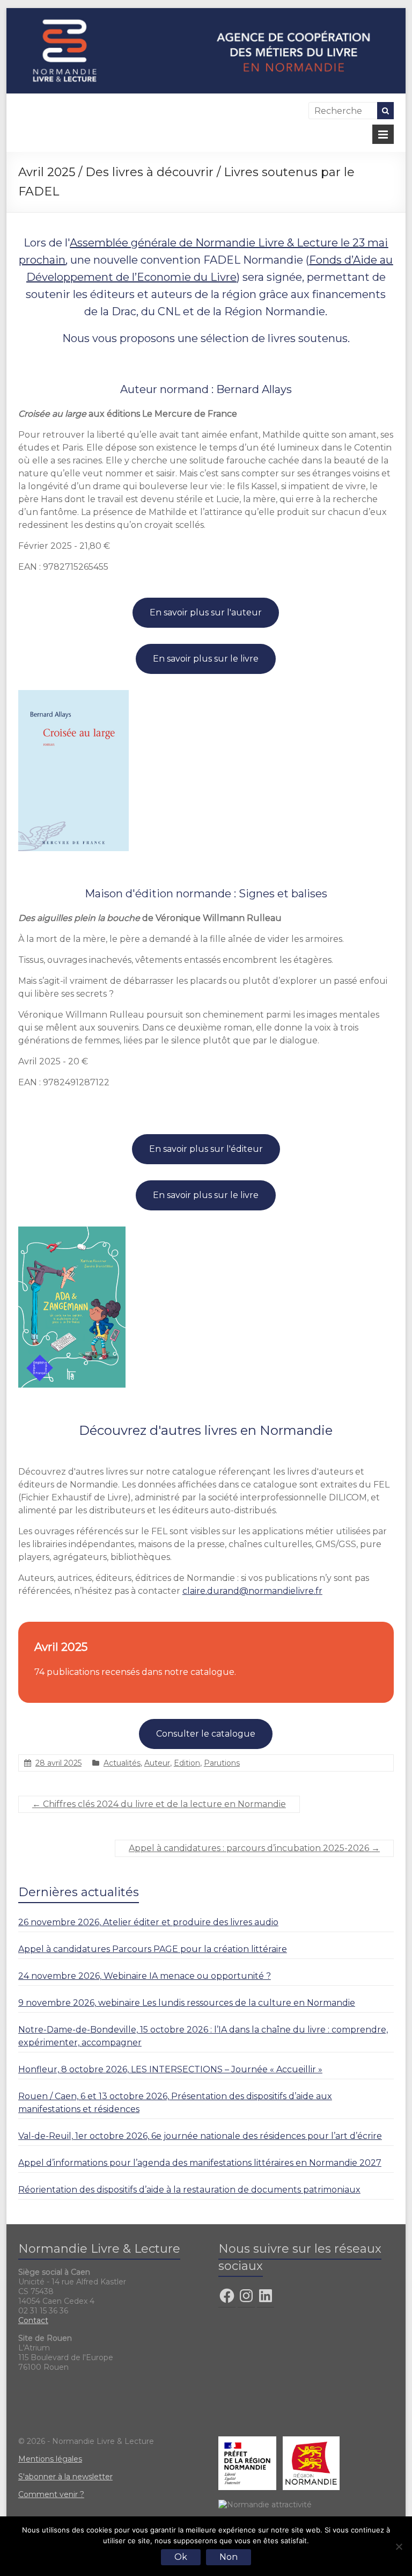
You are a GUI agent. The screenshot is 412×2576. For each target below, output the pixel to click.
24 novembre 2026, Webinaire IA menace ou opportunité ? (145, 1976)
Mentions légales (50, 2459)
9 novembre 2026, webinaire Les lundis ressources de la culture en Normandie (187, 2003)
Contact (33, 2320)
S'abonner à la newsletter (65, 2477)
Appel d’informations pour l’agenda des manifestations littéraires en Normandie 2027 (200, 2163)
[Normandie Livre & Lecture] (206, 13)
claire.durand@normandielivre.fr (252, 1591)
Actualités (122, 1763)
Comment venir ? (51, 2494)
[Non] (399, 2546)
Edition (187, 1763)
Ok (181, 2557)
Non (229, 2557)
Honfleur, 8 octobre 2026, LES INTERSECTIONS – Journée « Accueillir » (170, 2069)
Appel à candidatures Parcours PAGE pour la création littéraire (153, 1949)
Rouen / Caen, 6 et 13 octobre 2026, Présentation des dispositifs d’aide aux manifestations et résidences (175, 2103)
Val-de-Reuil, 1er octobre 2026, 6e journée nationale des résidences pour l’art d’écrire (200, 2136)
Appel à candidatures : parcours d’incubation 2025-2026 (254, 1848)
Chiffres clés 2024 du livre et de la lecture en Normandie (159, 1804)
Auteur (157, 1763)
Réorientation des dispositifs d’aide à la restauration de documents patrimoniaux (189, 2190)
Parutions (222, 1763)
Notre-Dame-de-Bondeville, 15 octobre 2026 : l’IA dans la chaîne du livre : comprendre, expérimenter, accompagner (203, 2036)
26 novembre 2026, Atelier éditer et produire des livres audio (148, 1922)
